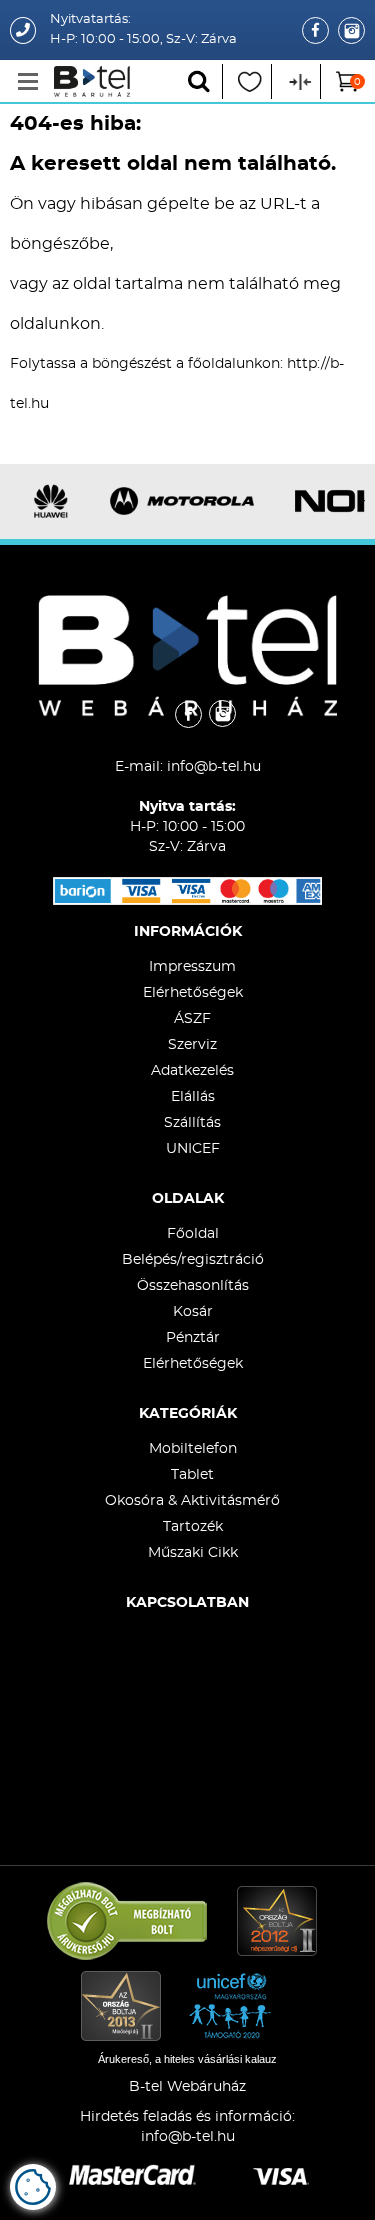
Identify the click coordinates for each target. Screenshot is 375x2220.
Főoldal (193, 1234)
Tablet (192, 1475)
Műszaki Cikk (193, 1553)
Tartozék (193, 1527)
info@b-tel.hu (214, 767)
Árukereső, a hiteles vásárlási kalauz (187, 2059)
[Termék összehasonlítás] (298, 81)
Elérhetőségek (193, 993)
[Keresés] (200, 81)
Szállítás (192, 1123)
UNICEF (193, 1149)
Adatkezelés (192, 1071)
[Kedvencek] (249, 81)
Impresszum (192, 967)
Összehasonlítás (193, 1286)
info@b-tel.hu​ (188, 2137)
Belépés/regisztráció (193, 1260)
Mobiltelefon (193, 1449)
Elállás (193, 1097)
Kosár (193, 1312)
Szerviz (192, 1045)
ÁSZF (192, 1019)
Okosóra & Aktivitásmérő (192, 1501)
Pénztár (193, 1338)
